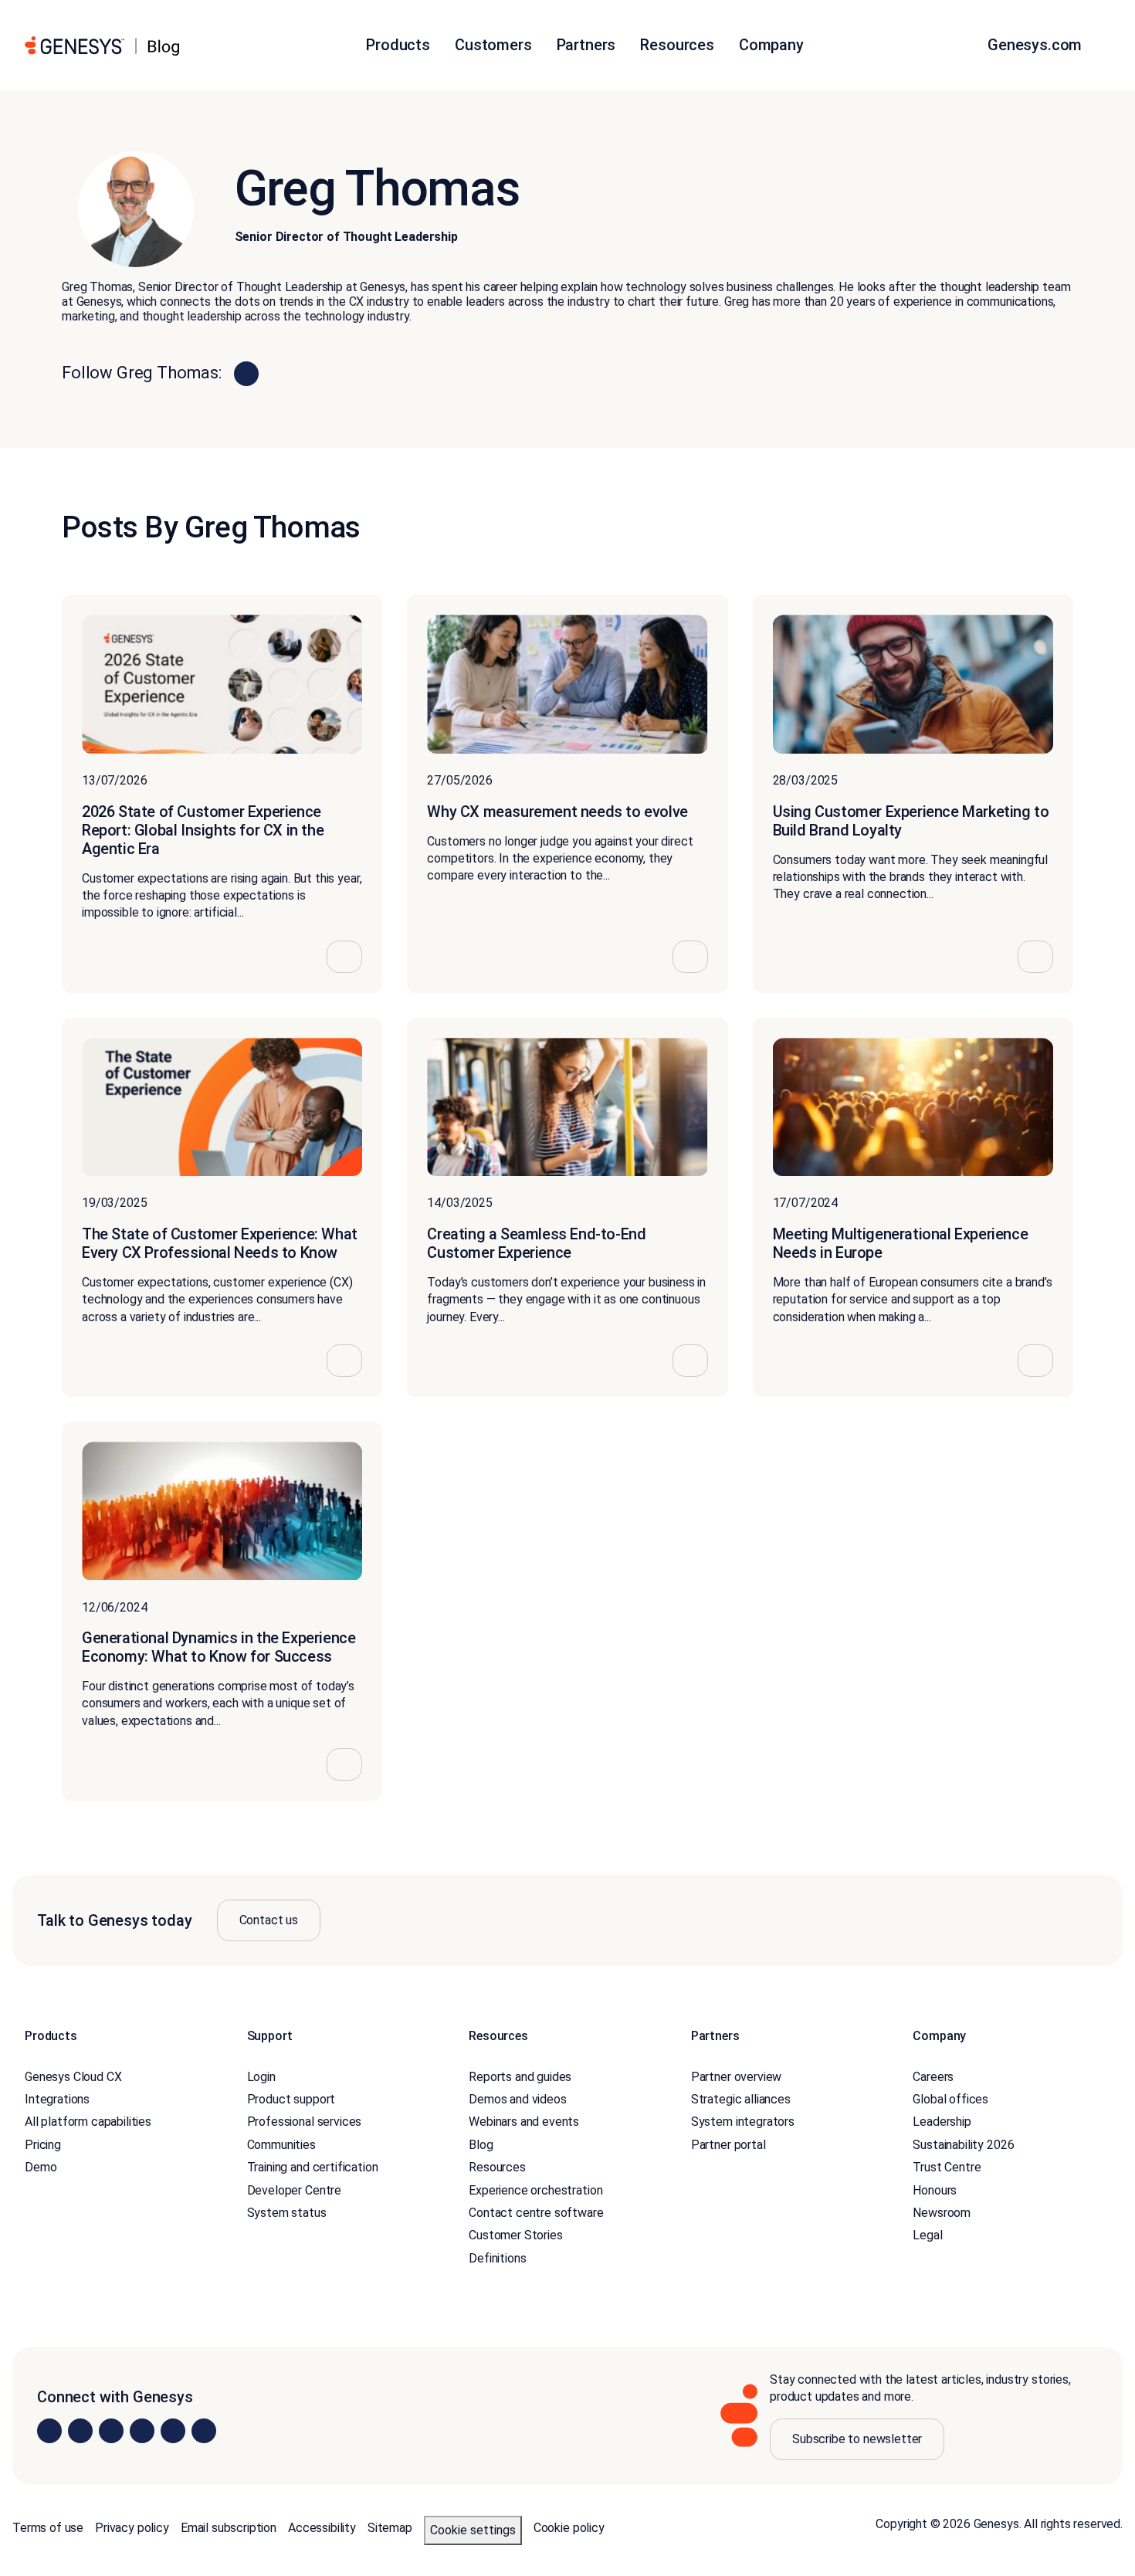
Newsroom (942, 2213)
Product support (291, 2099)
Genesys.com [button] (1037, 45)
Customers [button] (493, 45)
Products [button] (398, 45)
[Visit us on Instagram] (80, 2431)
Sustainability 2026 (963, 2145)
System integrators (743, 2122)
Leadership (942, 2122)
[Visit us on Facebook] (142, 2431)
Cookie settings (473, 2530)
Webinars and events (524, 2122)
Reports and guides (520, 2077)
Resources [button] (677, 45)
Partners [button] (586, 45)
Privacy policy (132, 2528)
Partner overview (736, 2077)
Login (261, 2077)
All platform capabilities (88, 2122)
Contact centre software (536, 2213)
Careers (933, 2077)
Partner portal (728, 2145)
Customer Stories (515, 2235)
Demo (41, 2167)
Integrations (57, 2099)
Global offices (950, 2099)
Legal (927, 2235)
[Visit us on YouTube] (173, 2431)
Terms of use (48, 2528)
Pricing (43, 2145)
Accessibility (322, 2528)
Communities (281, 2145)
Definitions (497, 2258)
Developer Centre (294, 2190)
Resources (497, 2167)
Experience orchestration (535, 2190)
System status (287, 2213)
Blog (481, 2145)
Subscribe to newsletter (857, 2439)
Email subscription (229, 2528)
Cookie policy (569, 2528)
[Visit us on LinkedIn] (49, 2431)
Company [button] (771, 45)
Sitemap (390, 2528)
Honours (935, 2190)
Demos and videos (517, 2099)
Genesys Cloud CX (73, 2077)
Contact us (269, 1920)
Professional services (305, 2122)
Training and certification (313, 2167)
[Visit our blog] (204, 2431)
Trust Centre (947, 2167)
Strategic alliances (741, 2099)
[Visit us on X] (111, 2431)
